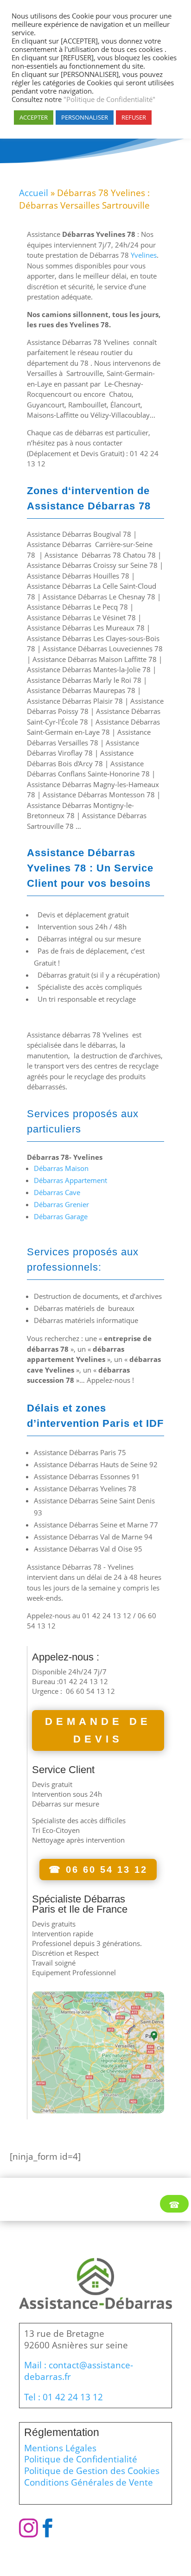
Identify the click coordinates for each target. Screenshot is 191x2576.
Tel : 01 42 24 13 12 (64, 2397)
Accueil (34, 193)
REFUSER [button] (134, 117)
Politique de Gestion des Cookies (92, 2471)
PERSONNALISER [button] (85, 117)
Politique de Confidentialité (81, 2459)
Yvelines (144, 255)
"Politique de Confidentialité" (108, 99)
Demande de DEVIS (98, 1730)
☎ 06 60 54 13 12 (98, 1870)
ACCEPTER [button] (34, 117)
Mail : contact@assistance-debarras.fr (79, 2371)
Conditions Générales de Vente (89, 2482)
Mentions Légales (60, 2448)
